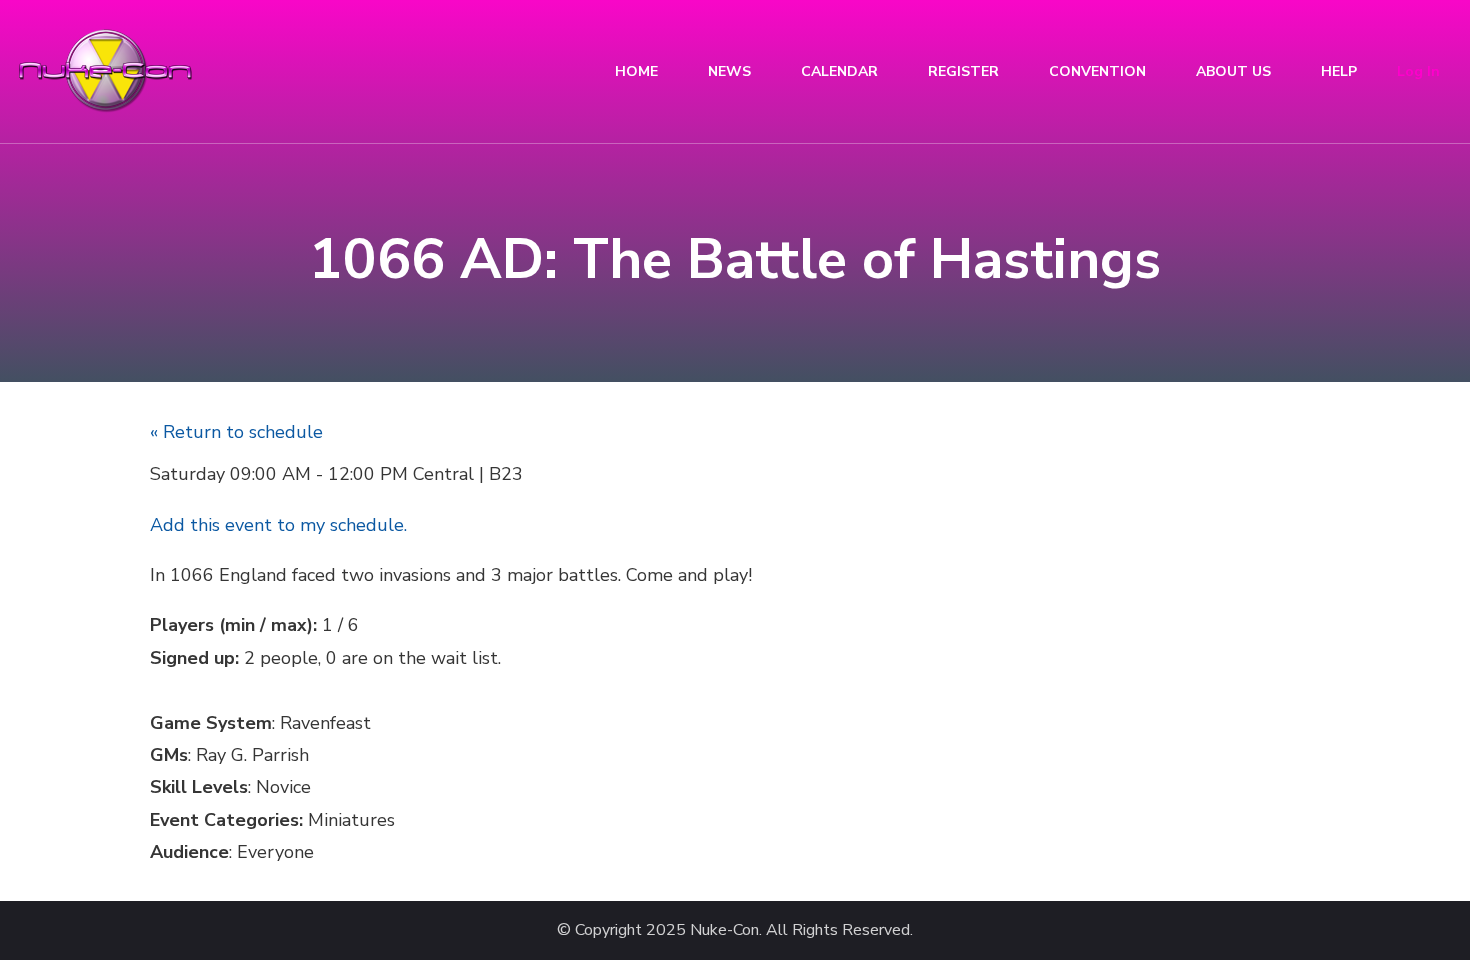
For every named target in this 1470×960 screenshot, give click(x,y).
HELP (1339, 71)
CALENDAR (839, 71)
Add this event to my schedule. (278, 525)
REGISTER (963, 71)
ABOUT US (1233, 71)
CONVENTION (1097, 71)
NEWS (729, 71)
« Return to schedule (236, 432)
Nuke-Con (724, 930)
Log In (1418, 71)
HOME (636, 71)
